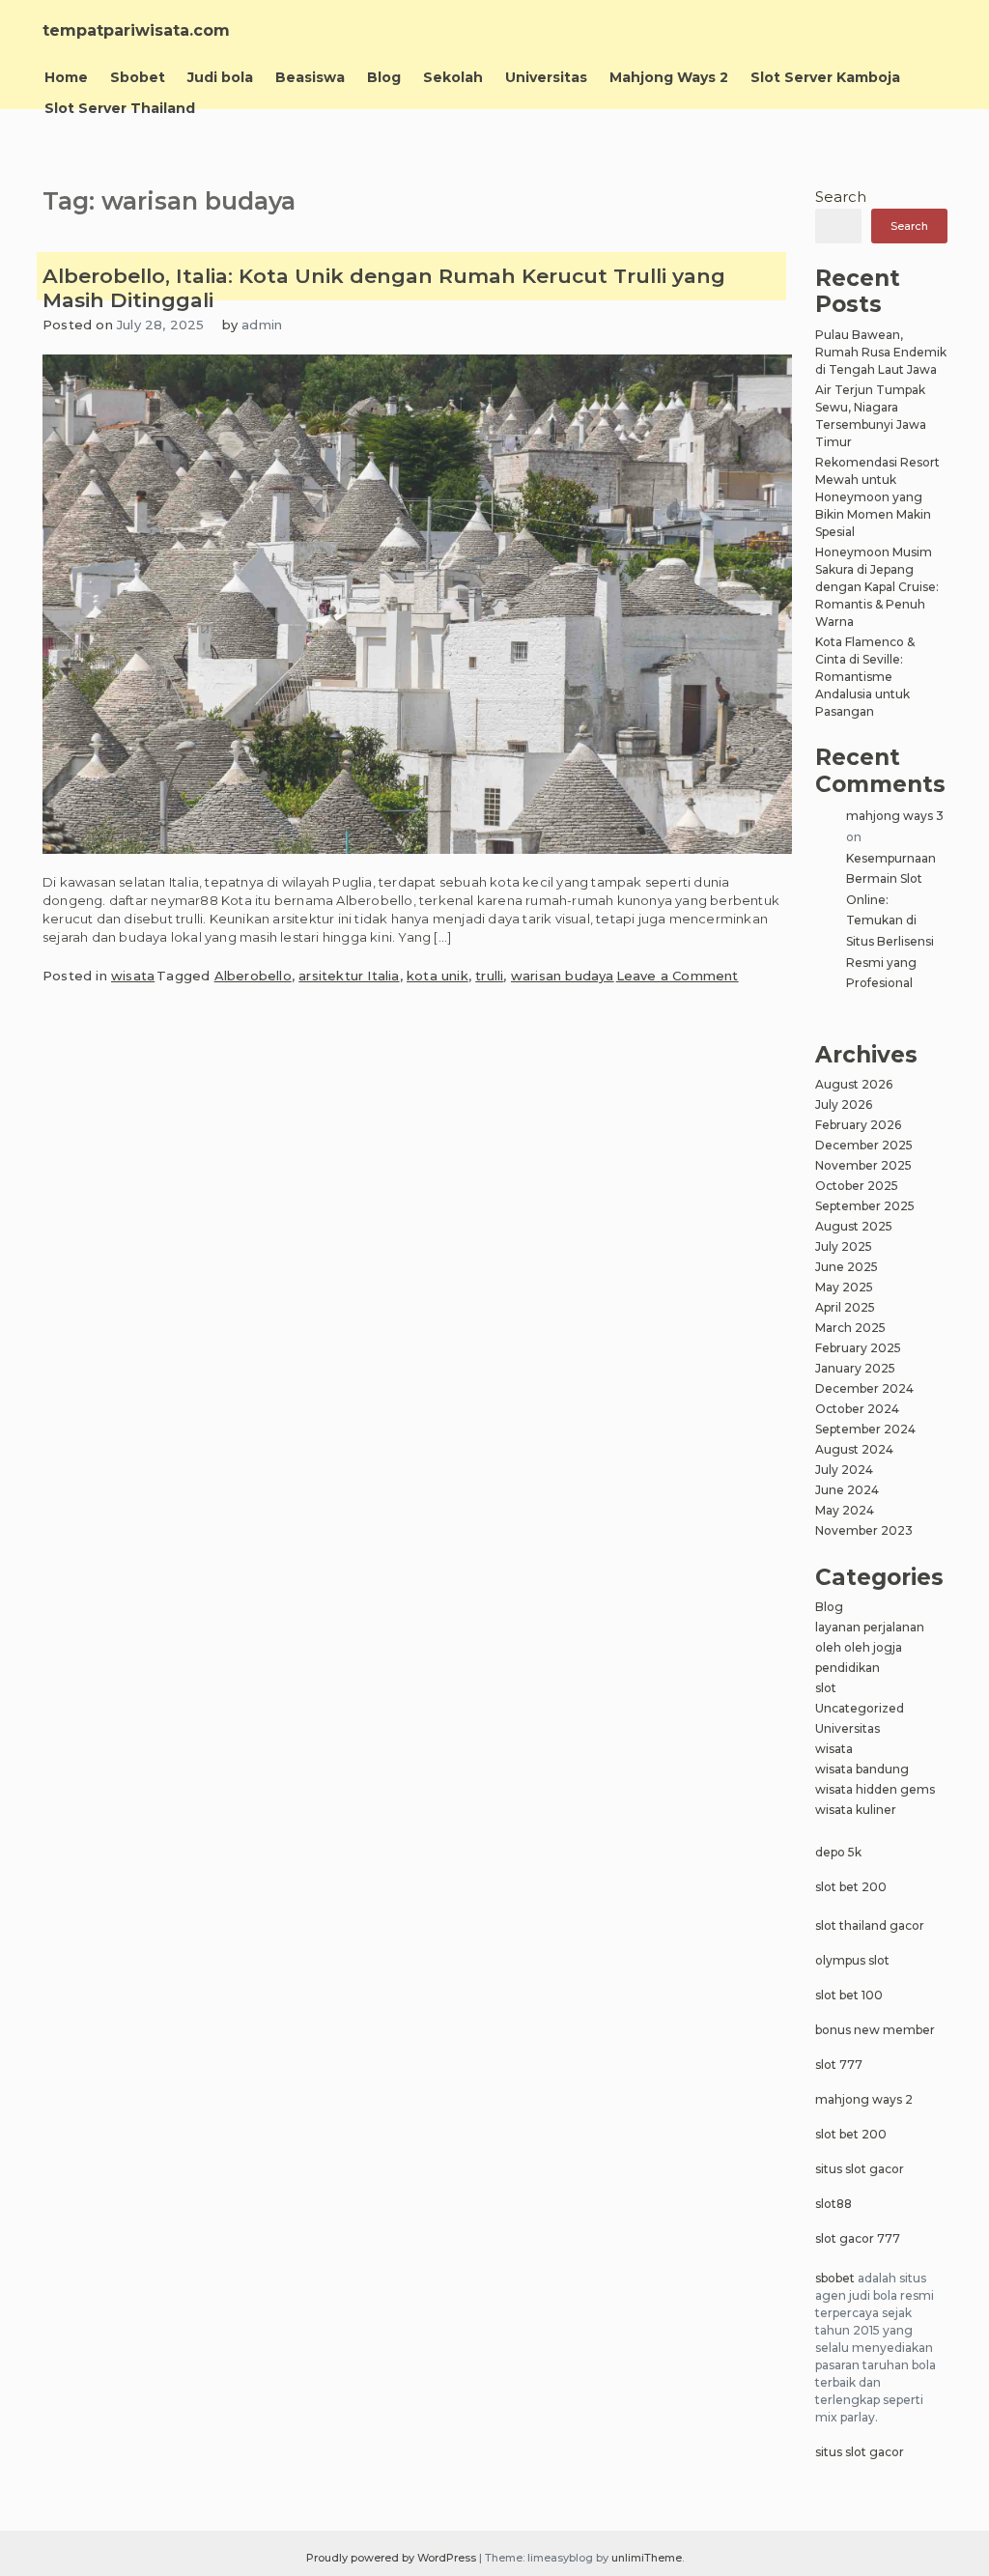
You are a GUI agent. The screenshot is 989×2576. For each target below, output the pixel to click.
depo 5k (838, 1852)
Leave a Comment (678, 976)
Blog (384, 77)
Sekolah (453, 77)
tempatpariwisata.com (136, 30)
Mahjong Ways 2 (669, 77)
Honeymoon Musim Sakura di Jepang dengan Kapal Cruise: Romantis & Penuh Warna (877, 587)
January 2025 (855, 1368)
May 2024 (845, 1510)
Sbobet (138, 77)
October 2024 (857, 1409)
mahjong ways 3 (895, 816)
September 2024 (865, 1429)
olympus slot (852, 1960)
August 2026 (854, 1084)
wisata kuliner (856, 1810)
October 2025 (857, 1186)
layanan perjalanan (870, 1627)
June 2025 (847, 1267)
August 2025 (854, 1226)
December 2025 (864, 1145)
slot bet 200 (851, 1887)
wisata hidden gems (875, 1789)
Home (66, 77)
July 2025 (844, 1246)
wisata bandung (862, 1769)
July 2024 (844, 1470)
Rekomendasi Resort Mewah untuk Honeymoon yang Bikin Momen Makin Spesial (877, 497)
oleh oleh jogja (859, 1647)
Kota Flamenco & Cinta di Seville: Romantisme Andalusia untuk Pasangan (865, 677)
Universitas (546, 77)
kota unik (438, 976)
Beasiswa (310, 77)
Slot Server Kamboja (825, 77)
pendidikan (848, 1668)
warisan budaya (563, 976)
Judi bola (220, 77)
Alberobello (253, 976)
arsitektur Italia (349, 976)
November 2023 (864, 1530)
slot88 (834, 2204)
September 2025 (865, 1206)
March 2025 (850, 1328)
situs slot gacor (860, 2169)
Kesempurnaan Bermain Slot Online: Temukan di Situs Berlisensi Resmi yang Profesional (891, 921)
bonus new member (875, 2030)
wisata (133, 976)
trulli (489, 976)
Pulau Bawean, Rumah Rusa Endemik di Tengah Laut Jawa (881, 352)
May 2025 (844, 1287)
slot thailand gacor (870, 1925)
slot (826, 1688)
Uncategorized (860, 1708)
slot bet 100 (849, 1995)
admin (262, 325)
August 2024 (854, 1449)
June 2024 (847, 1490)
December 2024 (864, 1388)
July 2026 (844, 1104)
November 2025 (863, 1165)
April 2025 (845, 1307)
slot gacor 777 (858, 2238)
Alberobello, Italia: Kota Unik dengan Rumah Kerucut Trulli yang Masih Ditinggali (384, 288)
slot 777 (839, 2065)
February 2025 (858, 1348)
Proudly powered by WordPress (393, 2558)
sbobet (835, 2278)
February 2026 (858, 1125)
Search (841, 197)
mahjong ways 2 (864, 2099)
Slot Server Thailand (120, 108)
